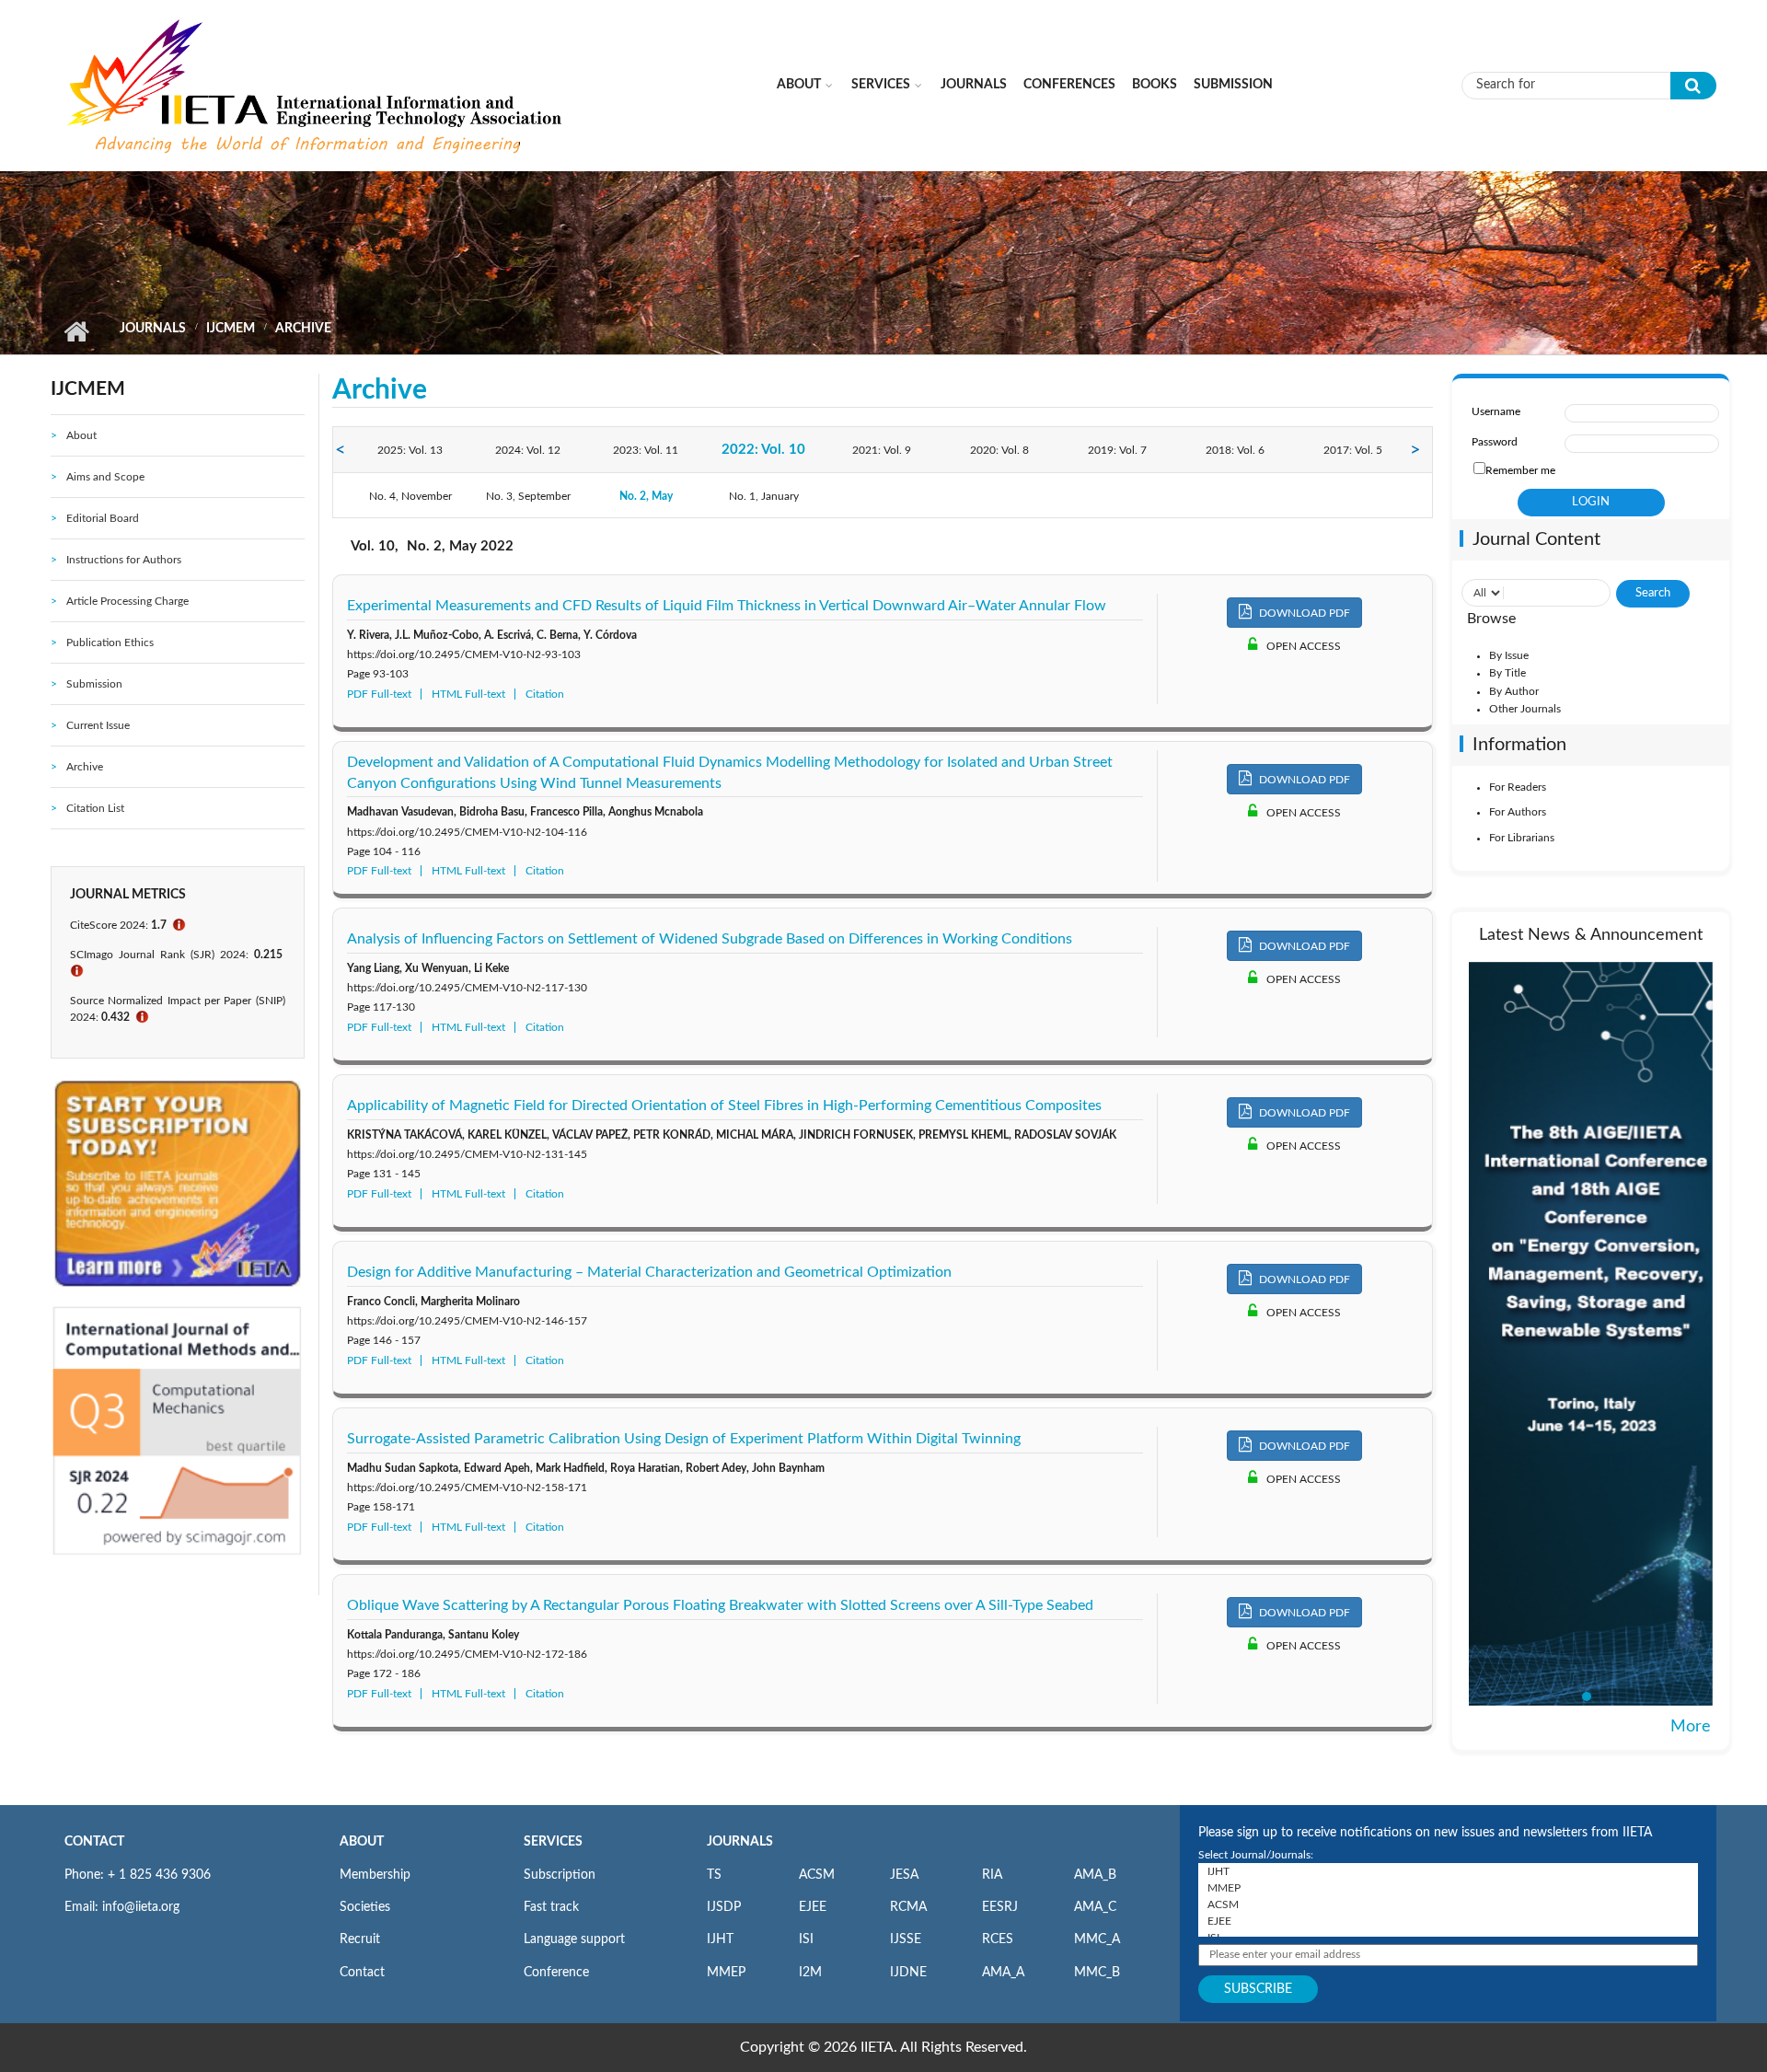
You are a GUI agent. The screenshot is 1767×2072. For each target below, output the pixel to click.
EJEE (813, 1907)
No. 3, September (528, 496)
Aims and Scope (105, 477)
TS (714, 1875)
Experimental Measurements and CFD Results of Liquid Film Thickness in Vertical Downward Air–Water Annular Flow (727, 606)
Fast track (551, 1907)
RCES (998, 1939)
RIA (992, 1875)
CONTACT (94, 1842)
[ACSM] (1448, 1904)
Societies (365, 1907)
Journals (974, 85)
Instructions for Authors (124, 560)
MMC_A (1097, 1939)
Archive (85, 767)
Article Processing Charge (127, 601)
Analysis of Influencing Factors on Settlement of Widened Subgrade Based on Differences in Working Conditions (710, 939)
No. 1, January (764, 496)
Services (881, 85)
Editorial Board (103, 518)
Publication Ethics (110, 642)
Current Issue (98, 725)
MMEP (726, 1973)
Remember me (1520, 470)
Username (1496, 411)
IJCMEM (231, 329)
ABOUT (362, 1842)
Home (76, 331)
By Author (1514, 691)
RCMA (908, 1907)
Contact (362, 1973)
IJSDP (724, 1907)
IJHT (720, 1939)
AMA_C (1095, 1907)
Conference (556, 1973)
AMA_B (1095, 1875)
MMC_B (1097, 1973)
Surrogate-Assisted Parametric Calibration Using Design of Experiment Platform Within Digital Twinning (684, 1439)
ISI (806, 1939)
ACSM (817, 1875)
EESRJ (1000, 1907)
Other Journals (1525, 709)
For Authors (1518, 812)
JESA (904, 1875)
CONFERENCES (1069, 85)
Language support (574, 1939)
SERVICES (553, 1842)
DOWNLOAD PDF (1303, 613)
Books (1155, 85)
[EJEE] (1448, 1921)
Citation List (95, 808)
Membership (375, 1875)
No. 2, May (646, 496)
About (799, 85)
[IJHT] (1448, 1871)
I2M (810, 1973)
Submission (1233, 85)
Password (1495, 442)
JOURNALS (740, 1842)
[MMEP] (1448, 1888)
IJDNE (908, 1973)
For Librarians (1522, 838)
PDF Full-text (379, 694)
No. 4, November (410, 496)
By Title (1507, 673)
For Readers (1518, 787)
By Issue (1509, 655)
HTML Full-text (468, 694)
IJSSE (906, 1939)
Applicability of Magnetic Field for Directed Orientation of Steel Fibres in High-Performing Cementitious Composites (724, 1105)
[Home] (317, 85)
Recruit (360, 1939)
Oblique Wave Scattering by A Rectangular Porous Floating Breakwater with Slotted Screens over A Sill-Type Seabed (720, 1605)
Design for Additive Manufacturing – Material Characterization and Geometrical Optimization (649, 1272)
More (1691, 1727)
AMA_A (1003, 1973)
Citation (545, 694)
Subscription (560, 1875)
